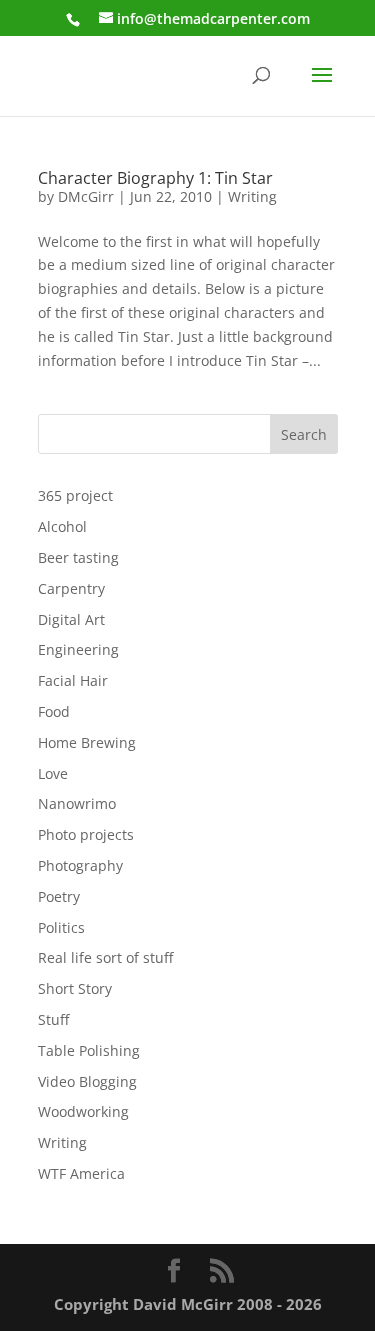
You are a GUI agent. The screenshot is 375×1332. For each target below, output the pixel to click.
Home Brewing (87, 742)
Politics (61, 927)
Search (304, 434)
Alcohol (62, 526)
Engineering (78, 649)
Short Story (75, 988)
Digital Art (71, 619)
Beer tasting (78, 557)
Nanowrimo (77, 803)
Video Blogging (87, 1081)
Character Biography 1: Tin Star (155, 178)
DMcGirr (86, 196)
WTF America (81, 1173)
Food (54, 711)
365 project (75, 495)
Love (53, 773)
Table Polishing (89, 1050)
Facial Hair (73, 680)
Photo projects (86, 834)
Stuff (53, 1019)
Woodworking (83, 1111)
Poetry (59, 896)
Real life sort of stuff (105, 957)
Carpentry (71, 588)
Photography (80, 865)
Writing (252, 196)
